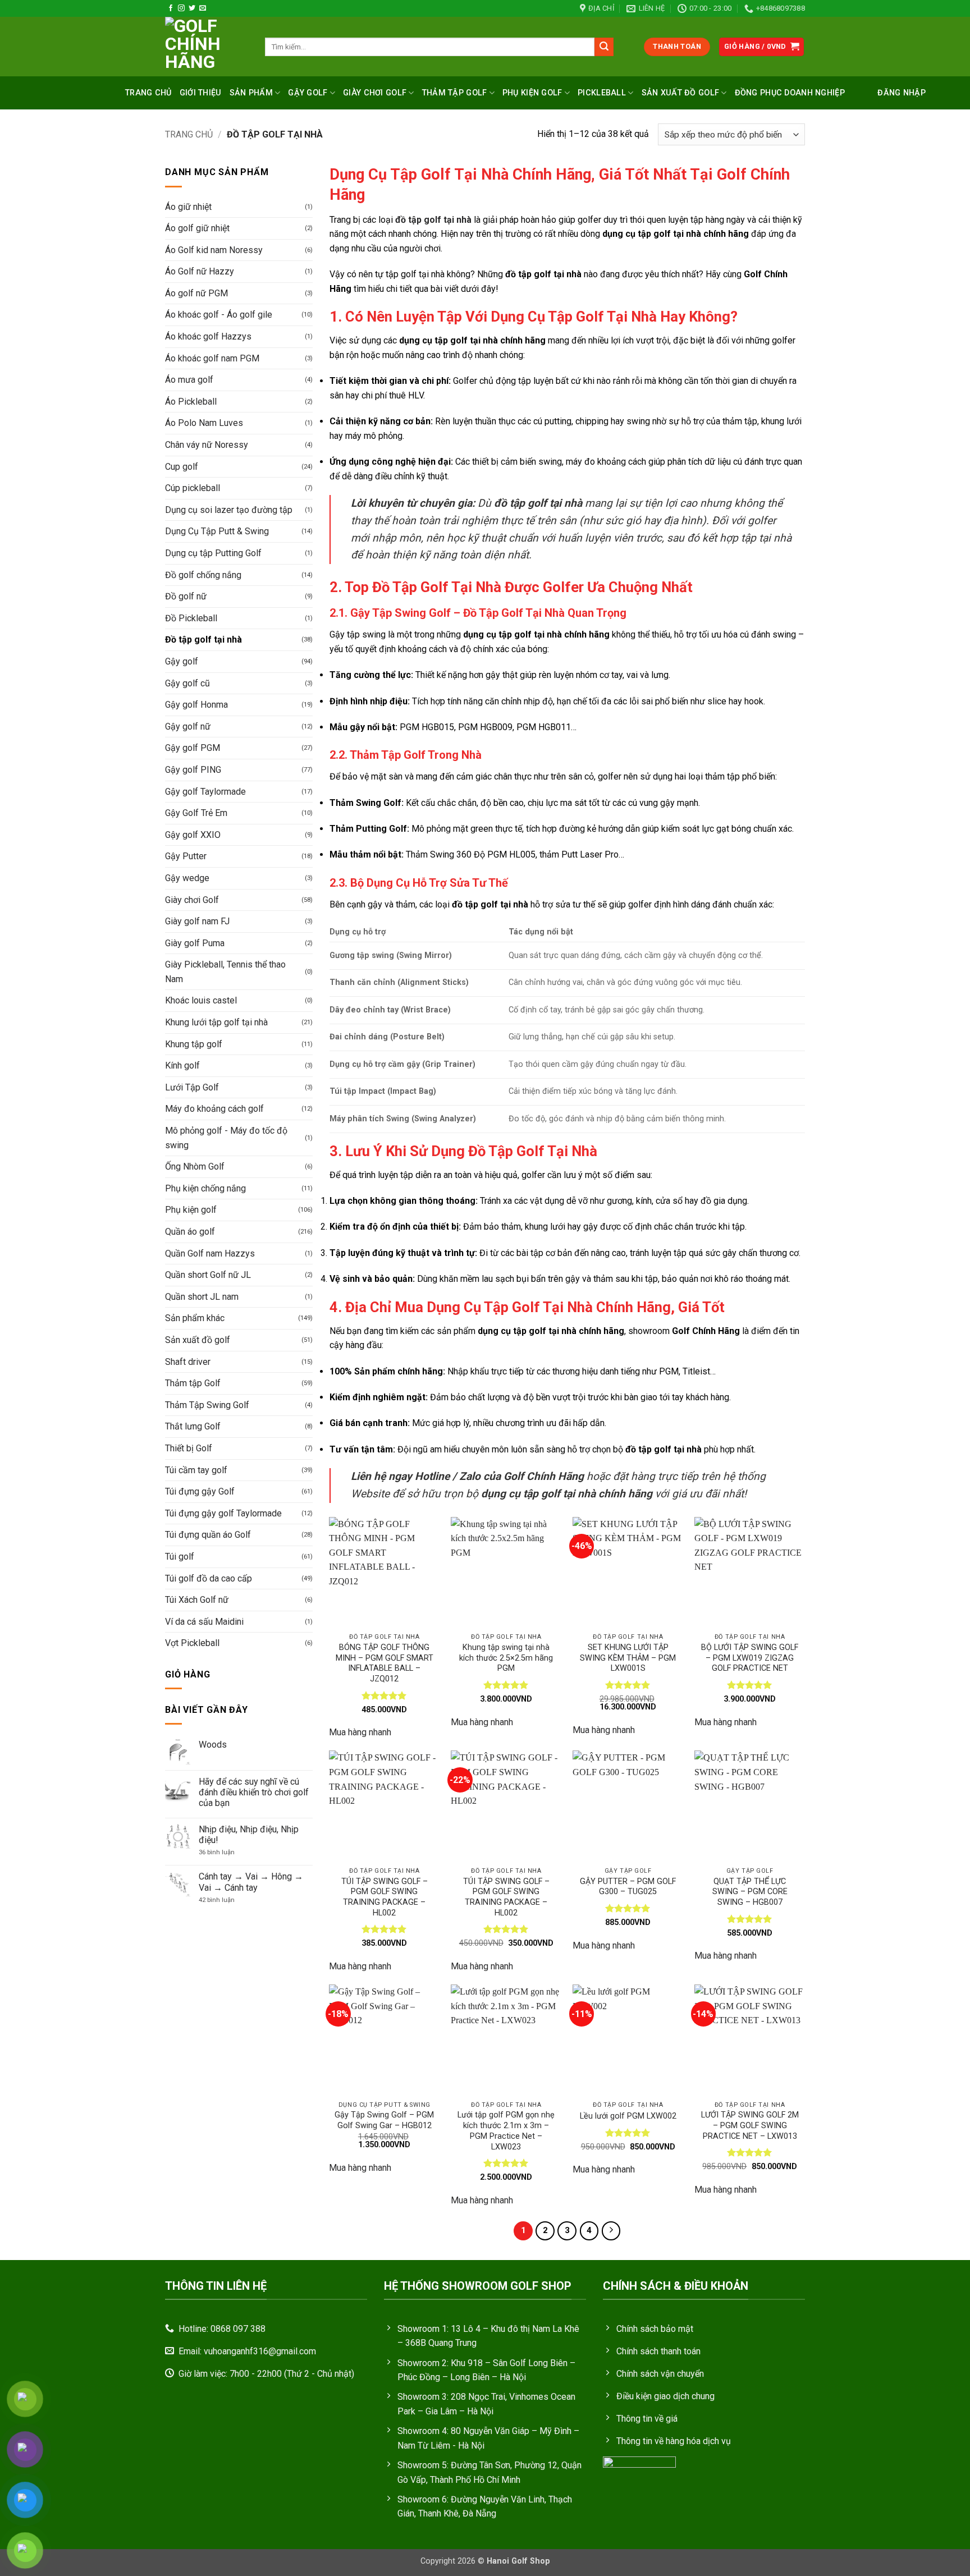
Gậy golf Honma (196, 705)
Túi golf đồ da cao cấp (209, 1578)
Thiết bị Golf (189, 1448)
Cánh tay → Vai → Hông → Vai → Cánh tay (251, 1882)
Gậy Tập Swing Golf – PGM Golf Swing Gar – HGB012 (384, 2120)
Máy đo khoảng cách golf (214, 1109)
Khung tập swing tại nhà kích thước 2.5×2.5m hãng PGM (506, 1658)
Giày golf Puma (195, 943)
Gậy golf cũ (187, 683)
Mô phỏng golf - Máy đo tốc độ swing (226, 1138)
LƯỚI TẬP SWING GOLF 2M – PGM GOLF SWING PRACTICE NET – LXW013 (750, 2125)
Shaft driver (188, 1362)
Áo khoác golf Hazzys (208, 336)
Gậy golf (308, 93)
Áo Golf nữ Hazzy (200, 271)
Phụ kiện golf (532, 93)
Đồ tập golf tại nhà (203, 640)
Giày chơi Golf (375, 93)
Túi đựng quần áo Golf (208, 1535)
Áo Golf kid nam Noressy (214, 250)
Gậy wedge (187, 878)
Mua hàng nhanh (360, 1732)
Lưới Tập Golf (192, 1087)
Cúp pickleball (193, 488)
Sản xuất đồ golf (681, 93)
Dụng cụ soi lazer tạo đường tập (229, 510)
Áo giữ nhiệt (188, 207)
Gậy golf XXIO (193, 835)
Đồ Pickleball (191, 618)
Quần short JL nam (202, 1297)
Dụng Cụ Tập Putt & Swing (217, 531)
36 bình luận (224, 1852)
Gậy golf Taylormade (205, 792)
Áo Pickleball (191, 402)
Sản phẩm (251, 93)
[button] (762, 47)
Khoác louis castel (201, 1000)
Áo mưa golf (189, 380)
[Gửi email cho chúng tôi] (203, 8)
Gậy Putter (186, 856)
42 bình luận (224, 1900)
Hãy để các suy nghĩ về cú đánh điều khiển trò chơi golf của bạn (254, 1792)
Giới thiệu (201, 93)
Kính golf (182, 1065)
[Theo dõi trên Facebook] (171, 8)
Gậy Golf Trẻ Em (196, 813)
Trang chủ (148, 93)
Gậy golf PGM (193, 748)
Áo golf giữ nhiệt (197, 228)
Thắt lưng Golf (193, 1426)
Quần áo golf (190, 1232)
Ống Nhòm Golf (195, 1166)
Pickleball (602, 93)
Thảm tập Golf (193, 1383)
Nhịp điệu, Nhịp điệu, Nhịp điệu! (249, 1835)
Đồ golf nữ (186, 596)
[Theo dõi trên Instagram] (181, 8)
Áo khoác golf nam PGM (212, 358)
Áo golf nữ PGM (196, 293)
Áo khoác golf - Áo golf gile (219, 315)
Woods (213, 1745)
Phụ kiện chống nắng (205, 1188)
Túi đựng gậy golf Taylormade (223, 1513)
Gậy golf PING (193, 770)
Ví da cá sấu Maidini (204, 1622)
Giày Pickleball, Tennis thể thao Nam (225, 972)
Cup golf (182, 467)
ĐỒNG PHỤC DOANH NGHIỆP (790, 93)
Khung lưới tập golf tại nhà (216, 1022)
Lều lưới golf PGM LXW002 (628, 2116)
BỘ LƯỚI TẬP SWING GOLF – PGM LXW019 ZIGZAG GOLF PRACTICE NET (750, 1658)
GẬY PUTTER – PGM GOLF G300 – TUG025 (628, 1887)
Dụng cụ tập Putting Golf (213, 553)
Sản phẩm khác (195, 1318)
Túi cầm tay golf (196, 1470)
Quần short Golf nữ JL (208, 1275)
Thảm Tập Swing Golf (207, 1405)
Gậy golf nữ (188, 726)
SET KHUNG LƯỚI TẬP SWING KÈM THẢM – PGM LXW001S (628, 1658)
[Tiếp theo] (611, 2231)
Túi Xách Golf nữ (197, 1600)
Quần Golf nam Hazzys (210, 1253)
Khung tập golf (194, 1044)
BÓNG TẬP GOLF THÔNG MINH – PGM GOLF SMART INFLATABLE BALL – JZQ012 (385, 1663)
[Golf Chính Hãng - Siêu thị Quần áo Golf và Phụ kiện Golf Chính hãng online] (207, 47)
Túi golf (180, 1557)
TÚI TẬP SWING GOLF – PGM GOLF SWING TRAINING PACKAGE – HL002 (385, 1897)
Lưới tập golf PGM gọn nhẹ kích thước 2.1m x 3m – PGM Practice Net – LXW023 (506, 2131)
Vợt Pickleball (192, 1643)
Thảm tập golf (455, 93)
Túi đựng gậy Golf (200, 1491)
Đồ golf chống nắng (203, 575)
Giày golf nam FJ (197, 921)
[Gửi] (604, 47)
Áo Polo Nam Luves (204, 423)
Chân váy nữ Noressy (207, 445)
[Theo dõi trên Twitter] (192, 8)
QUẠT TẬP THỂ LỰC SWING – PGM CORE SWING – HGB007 (750, 1892)
